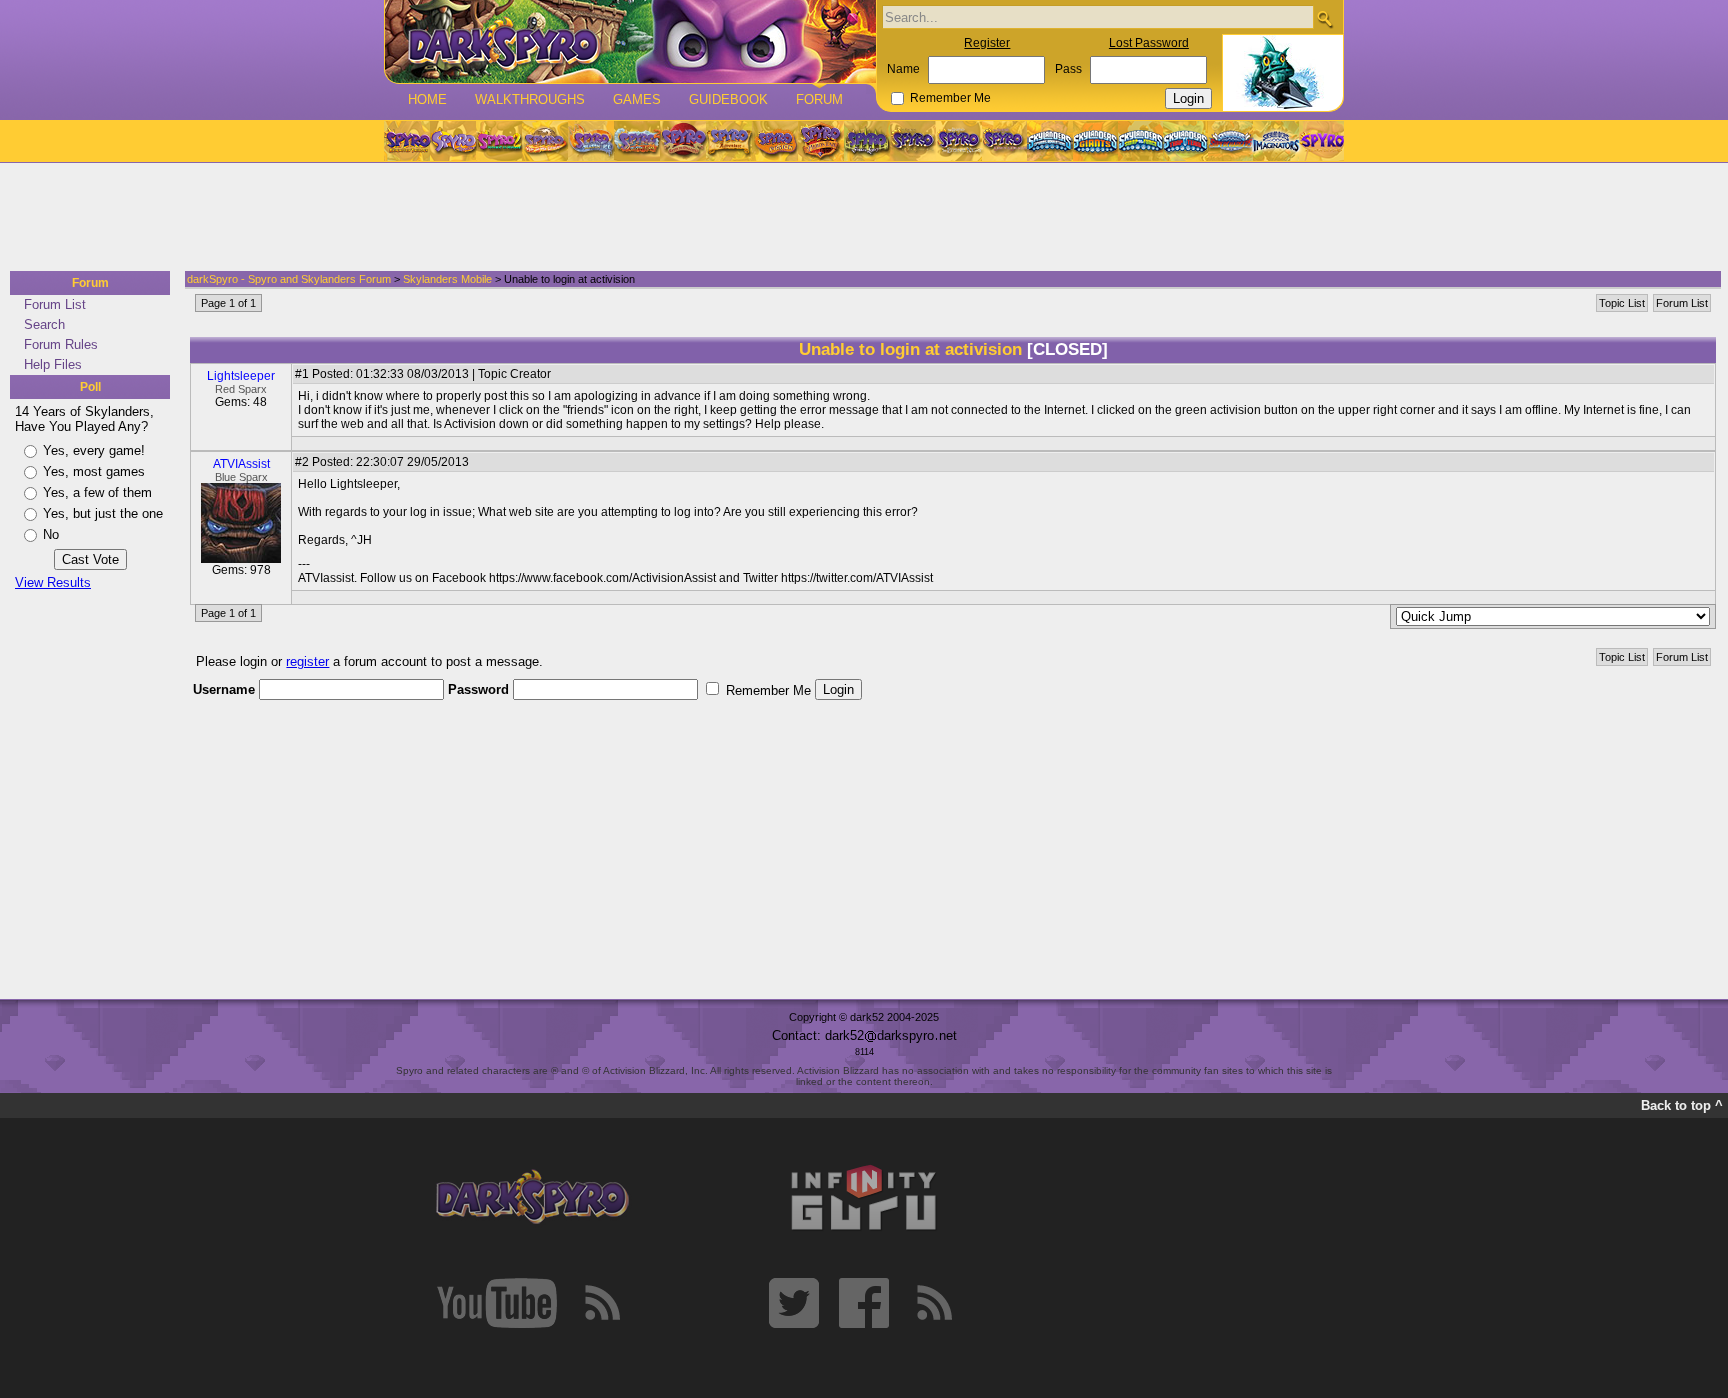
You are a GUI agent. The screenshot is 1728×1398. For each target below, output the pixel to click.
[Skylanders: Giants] (1095, 141)
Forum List (55, 304)
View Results (53, 582)
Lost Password (1149, 43)
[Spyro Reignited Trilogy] (407, 141)
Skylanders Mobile (447, 279)
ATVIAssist (241, 464)
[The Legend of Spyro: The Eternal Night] (959, 141)
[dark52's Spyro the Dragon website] (630, 41)
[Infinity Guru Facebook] (864, 1303)
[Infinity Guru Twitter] (794, 1303)
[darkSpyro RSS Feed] (602, 1303)
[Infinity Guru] (864, 1198)
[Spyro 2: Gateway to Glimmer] (499, 141)
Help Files (53, 364)
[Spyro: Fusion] (775, 141)
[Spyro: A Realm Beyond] (1321, 141)
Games (637, 99)
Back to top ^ (1682, 1105)
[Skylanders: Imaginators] (1275, 141)
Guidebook (728, 99)
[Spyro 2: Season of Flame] (637, 141)
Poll (90, 387)
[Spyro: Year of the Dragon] (545, 141)
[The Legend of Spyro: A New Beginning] (913, 141)
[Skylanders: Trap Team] (1185, 141)
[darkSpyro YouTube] (497, 1303)
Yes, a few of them (97, 492)
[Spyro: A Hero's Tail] (821, 141)
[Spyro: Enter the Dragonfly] (683, 141)
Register (987, 43)
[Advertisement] (858, 218)
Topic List (1622, 303)
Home (427, 99)
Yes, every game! (94, 450)
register (307, 661)
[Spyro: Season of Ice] (591, 141)
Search (44, 324)
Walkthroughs (530, 99)
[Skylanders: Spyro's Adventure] (1050, 141)
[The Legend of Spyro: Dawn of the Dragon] (1005, 141)
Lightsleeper (241, 376)
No (51, 534)
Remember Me (950, 98)
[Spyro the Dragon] (453, 141)
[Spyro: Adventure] (729, 141)
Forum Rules (61, 344)
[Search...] (1324, 18)
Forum (819, 99)
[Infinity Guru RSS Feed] (934, 1303)
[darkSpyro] (532, 1198)
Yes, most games (94, 471)
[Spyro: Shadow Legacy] (867, 141)
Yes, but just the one (103, 513)
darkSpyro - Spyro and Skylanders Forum (289, 279)
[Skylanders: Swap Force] (1140, 141)
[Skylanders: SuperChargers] (1230, 141)
